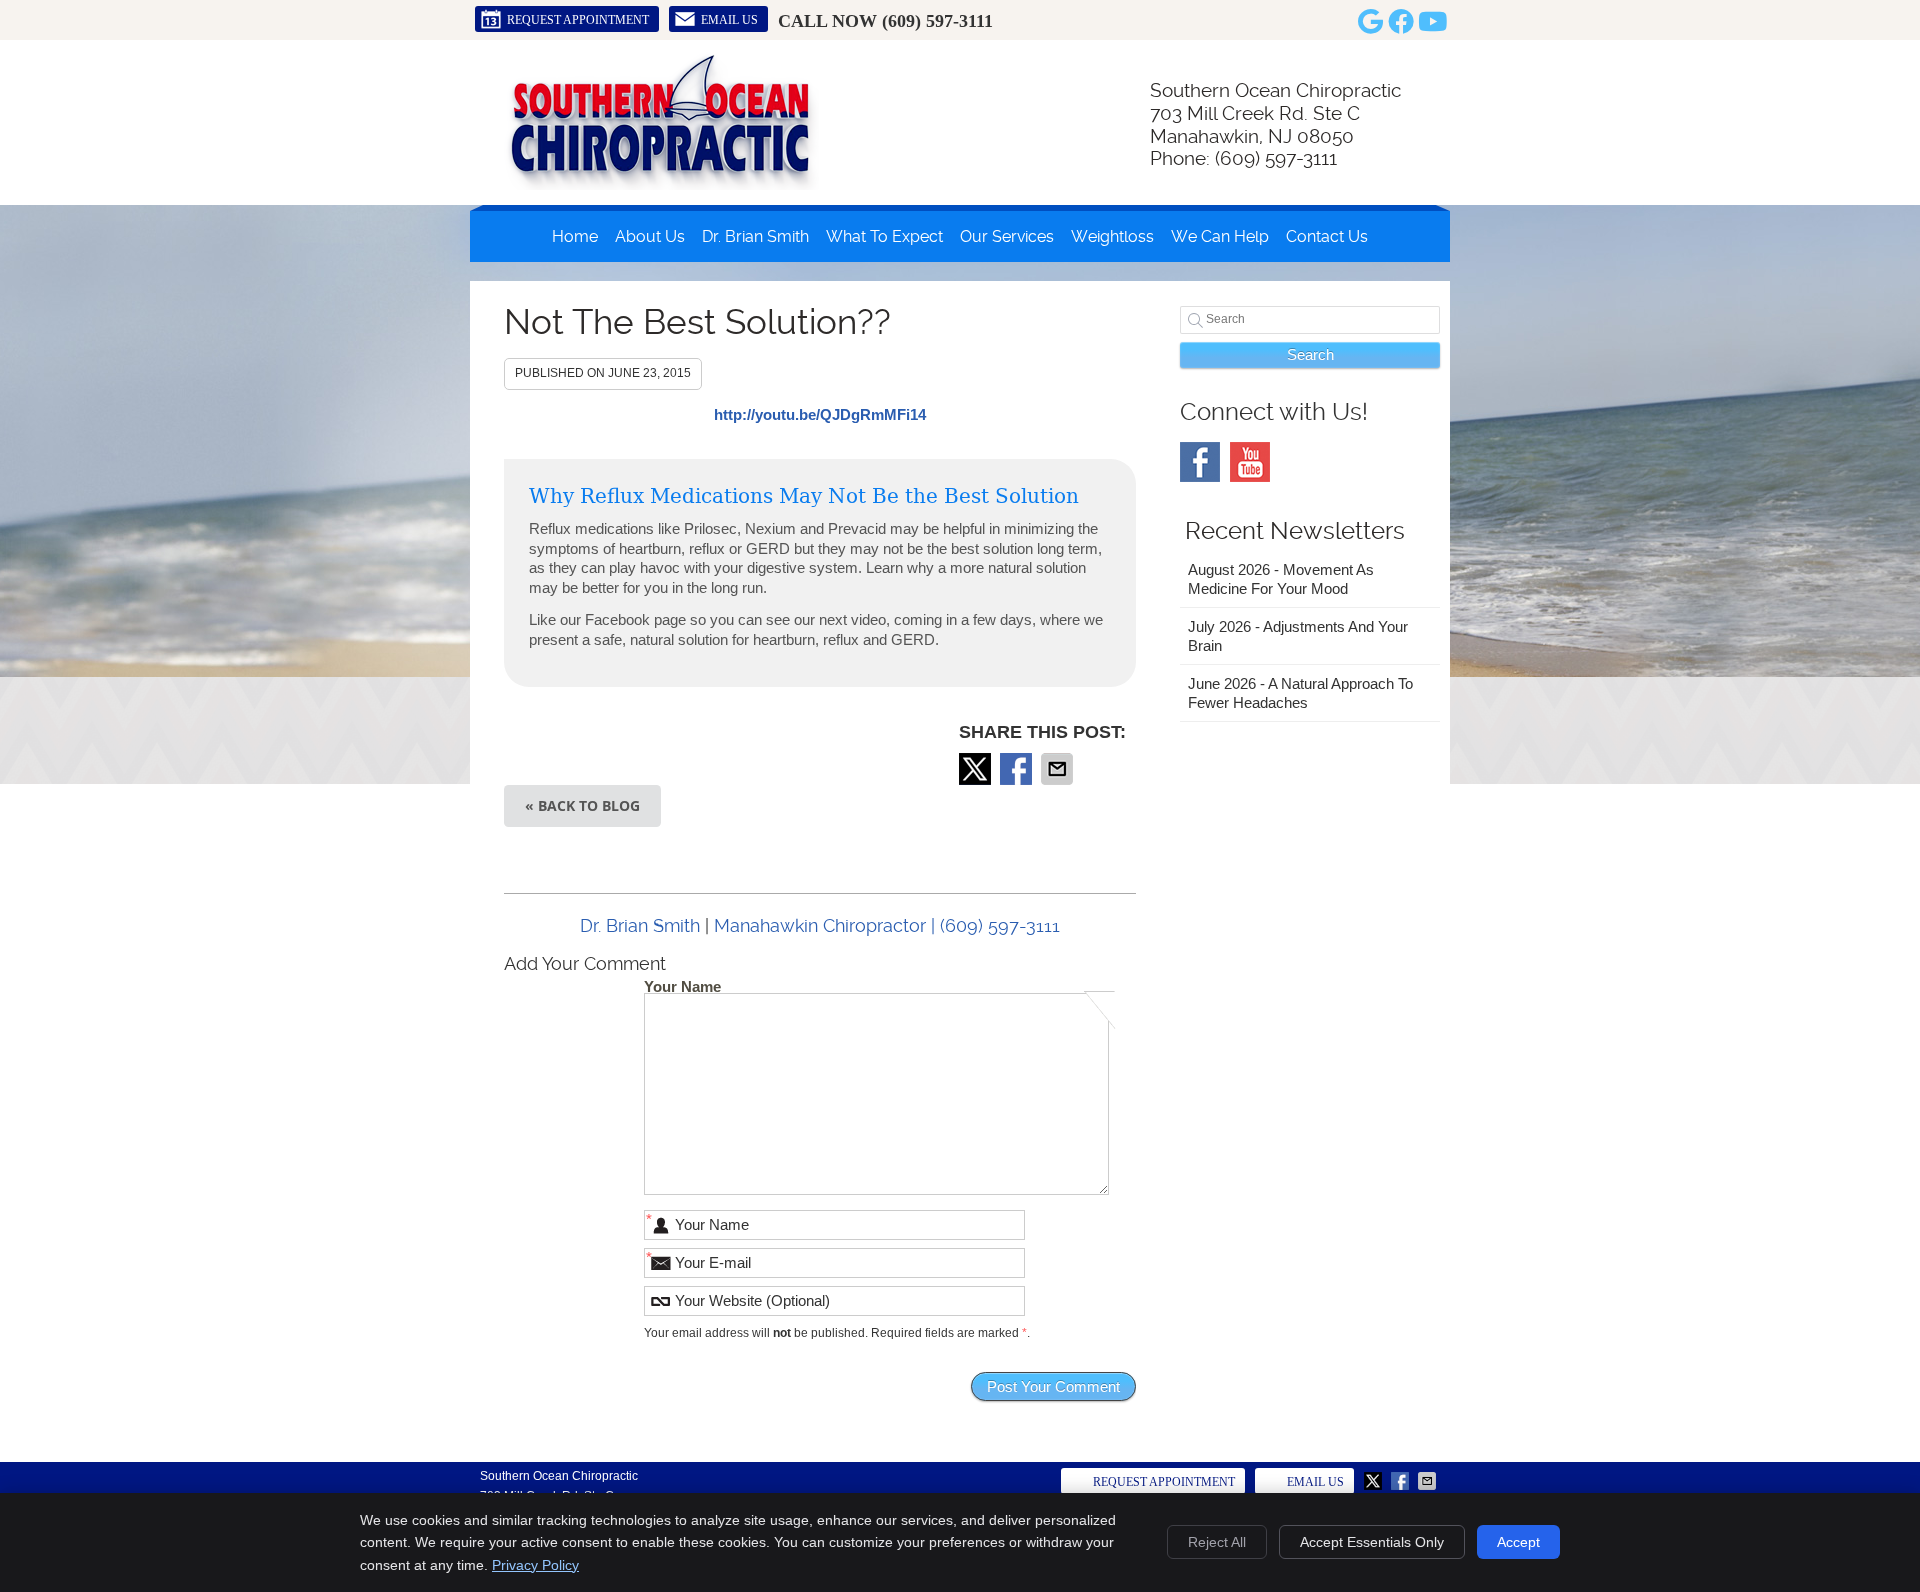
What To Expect (884, 236)
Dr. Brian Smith (755, 236)
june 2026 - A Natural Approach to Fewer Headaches (1300, 693)
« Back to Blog (582, 805)
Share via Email (1059, 769)
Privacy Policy (535, 1565)
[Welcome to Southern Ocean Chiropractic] (659, 184)
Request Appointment (578, 20)
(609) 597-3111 (937, 21)
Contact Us (1327, 236)
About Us (650, 236)
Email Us (729, 20)
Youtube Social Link (1250, 462)
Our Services (1007, 236)
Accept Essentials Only (1372, 1542)
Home (575, 236)
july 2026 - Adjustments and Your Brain (1298, 636)
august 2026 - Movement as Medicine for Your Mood (1281, 579)
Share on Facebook (1018, 769)
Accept (1518, 1542)
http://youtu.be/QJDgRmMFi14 (820, 414)
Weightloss (1112, 236)
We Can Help (1220, 236)
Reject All (1217, 1542)
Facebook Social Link (1200, 462)
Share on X (977, 769)
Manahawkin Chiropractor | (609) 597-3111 (887, 925)
